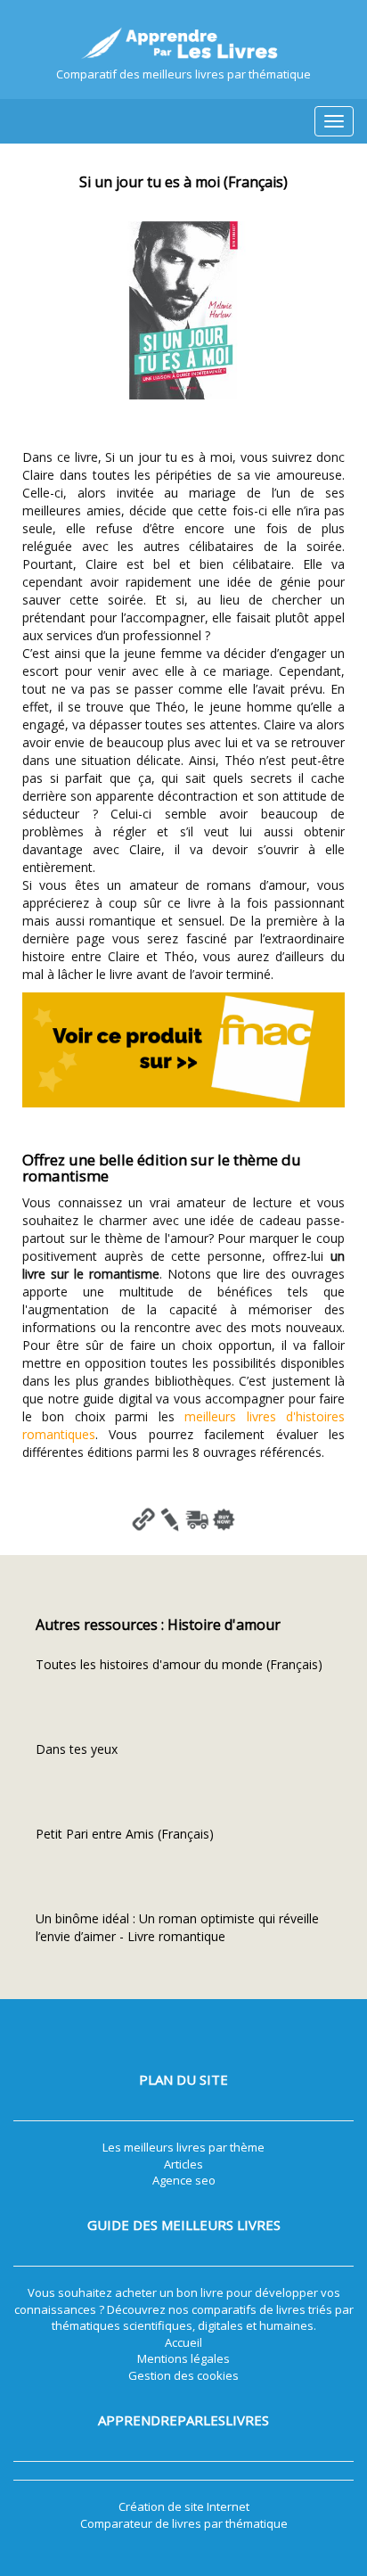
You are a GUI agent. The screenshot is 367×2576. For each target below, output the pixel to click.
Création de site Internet (184, 2506)
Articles (183, 2164)
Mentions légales (183, 2358)
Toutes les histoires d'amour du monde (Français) (179, 1664)
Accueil (183, 2342)
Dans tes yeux (77, 1749)
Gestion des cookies (183, 2375)
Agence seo (184, 2180)
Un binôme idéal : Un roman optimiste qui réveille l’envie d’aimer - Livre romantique (177, 1927)
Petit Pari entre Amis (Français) (125, 1834)
